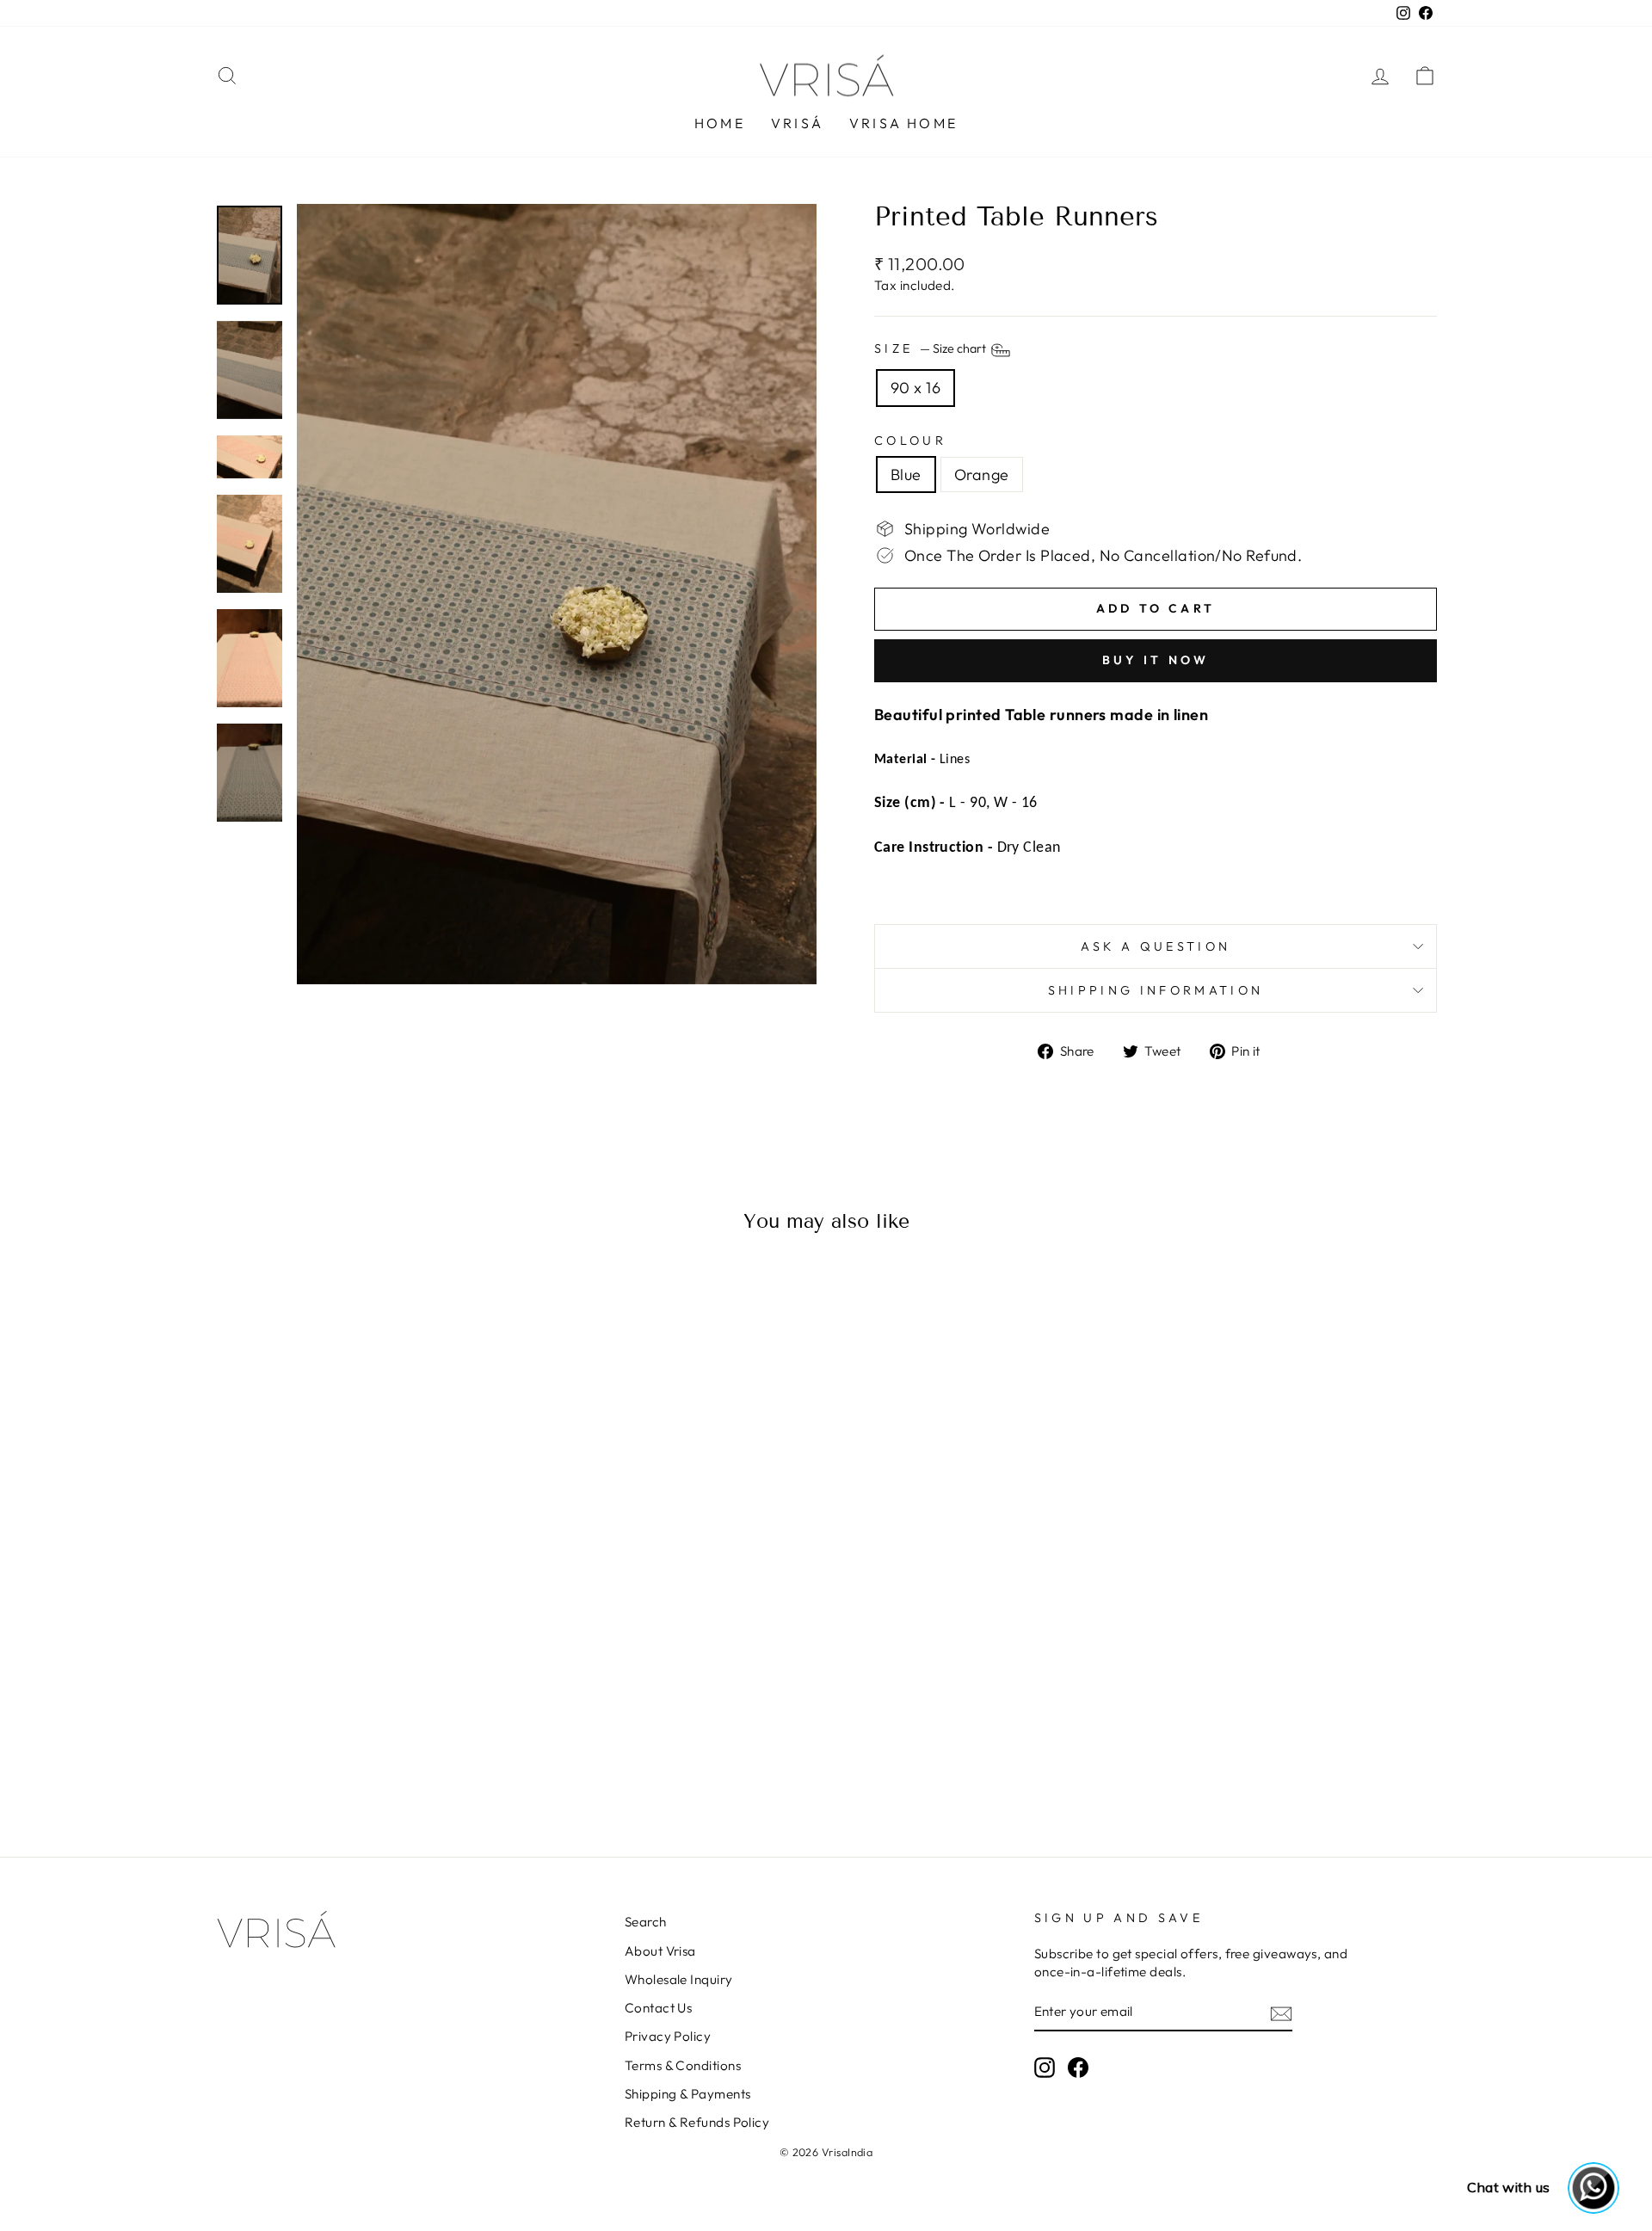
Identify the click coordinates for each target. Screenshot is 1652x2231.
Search (646, 1922)
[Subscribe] (1281, 2013)
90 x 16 (915, 388)
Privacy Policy (668, 2036)
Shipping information (1156, 990)
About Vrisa (660, 1951)
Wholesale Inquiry (679, 1979)
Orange (982, 475)
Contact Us (659, 2008)
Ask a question (1156, 946)
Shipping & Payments (688, 2094)
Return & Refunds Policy (697, 2122)
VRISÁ (797, 123)
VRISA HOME (903, 123)
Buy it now (1156, 660)
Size (931, 349)
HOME (720, 123)
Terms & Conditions (683, 2065)
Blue (906, 475)
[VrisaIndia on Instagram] (1045, 2068)
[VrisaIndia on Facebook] (1078, 2068)
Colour (910, 441)
